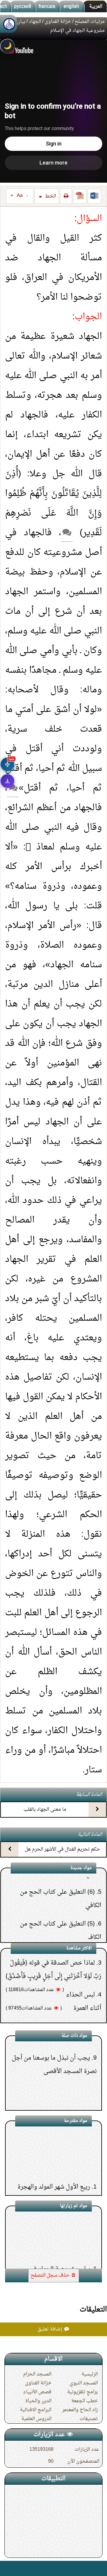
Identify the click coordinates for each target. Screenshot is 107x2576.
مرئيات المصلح (90, 22)
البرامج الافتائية (36, 2410)
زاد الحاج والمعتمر (80, 2410)
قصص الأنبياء (37, 2392)
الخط (50, 196)
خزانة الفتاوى (58, 22)
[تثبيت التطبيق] (7, 781)
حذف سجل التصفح (51, 2275)
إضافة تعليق (51, 2329)
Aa (20, 196)
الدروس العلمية (36, 2419)
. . (7, 2568)
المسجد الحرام (37, 2374)
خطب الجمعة (85, 2401)
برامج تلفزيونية (82, 2392)
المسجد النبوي (84, 2383)
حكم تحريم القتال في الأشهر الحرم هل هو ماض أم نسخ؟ (62, 1855)
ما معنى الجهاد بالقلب (45, 1810)
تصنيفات (89, 2419)
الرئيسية (90, 2374)
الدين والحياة (38, 2401)
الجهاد (35, 22)
